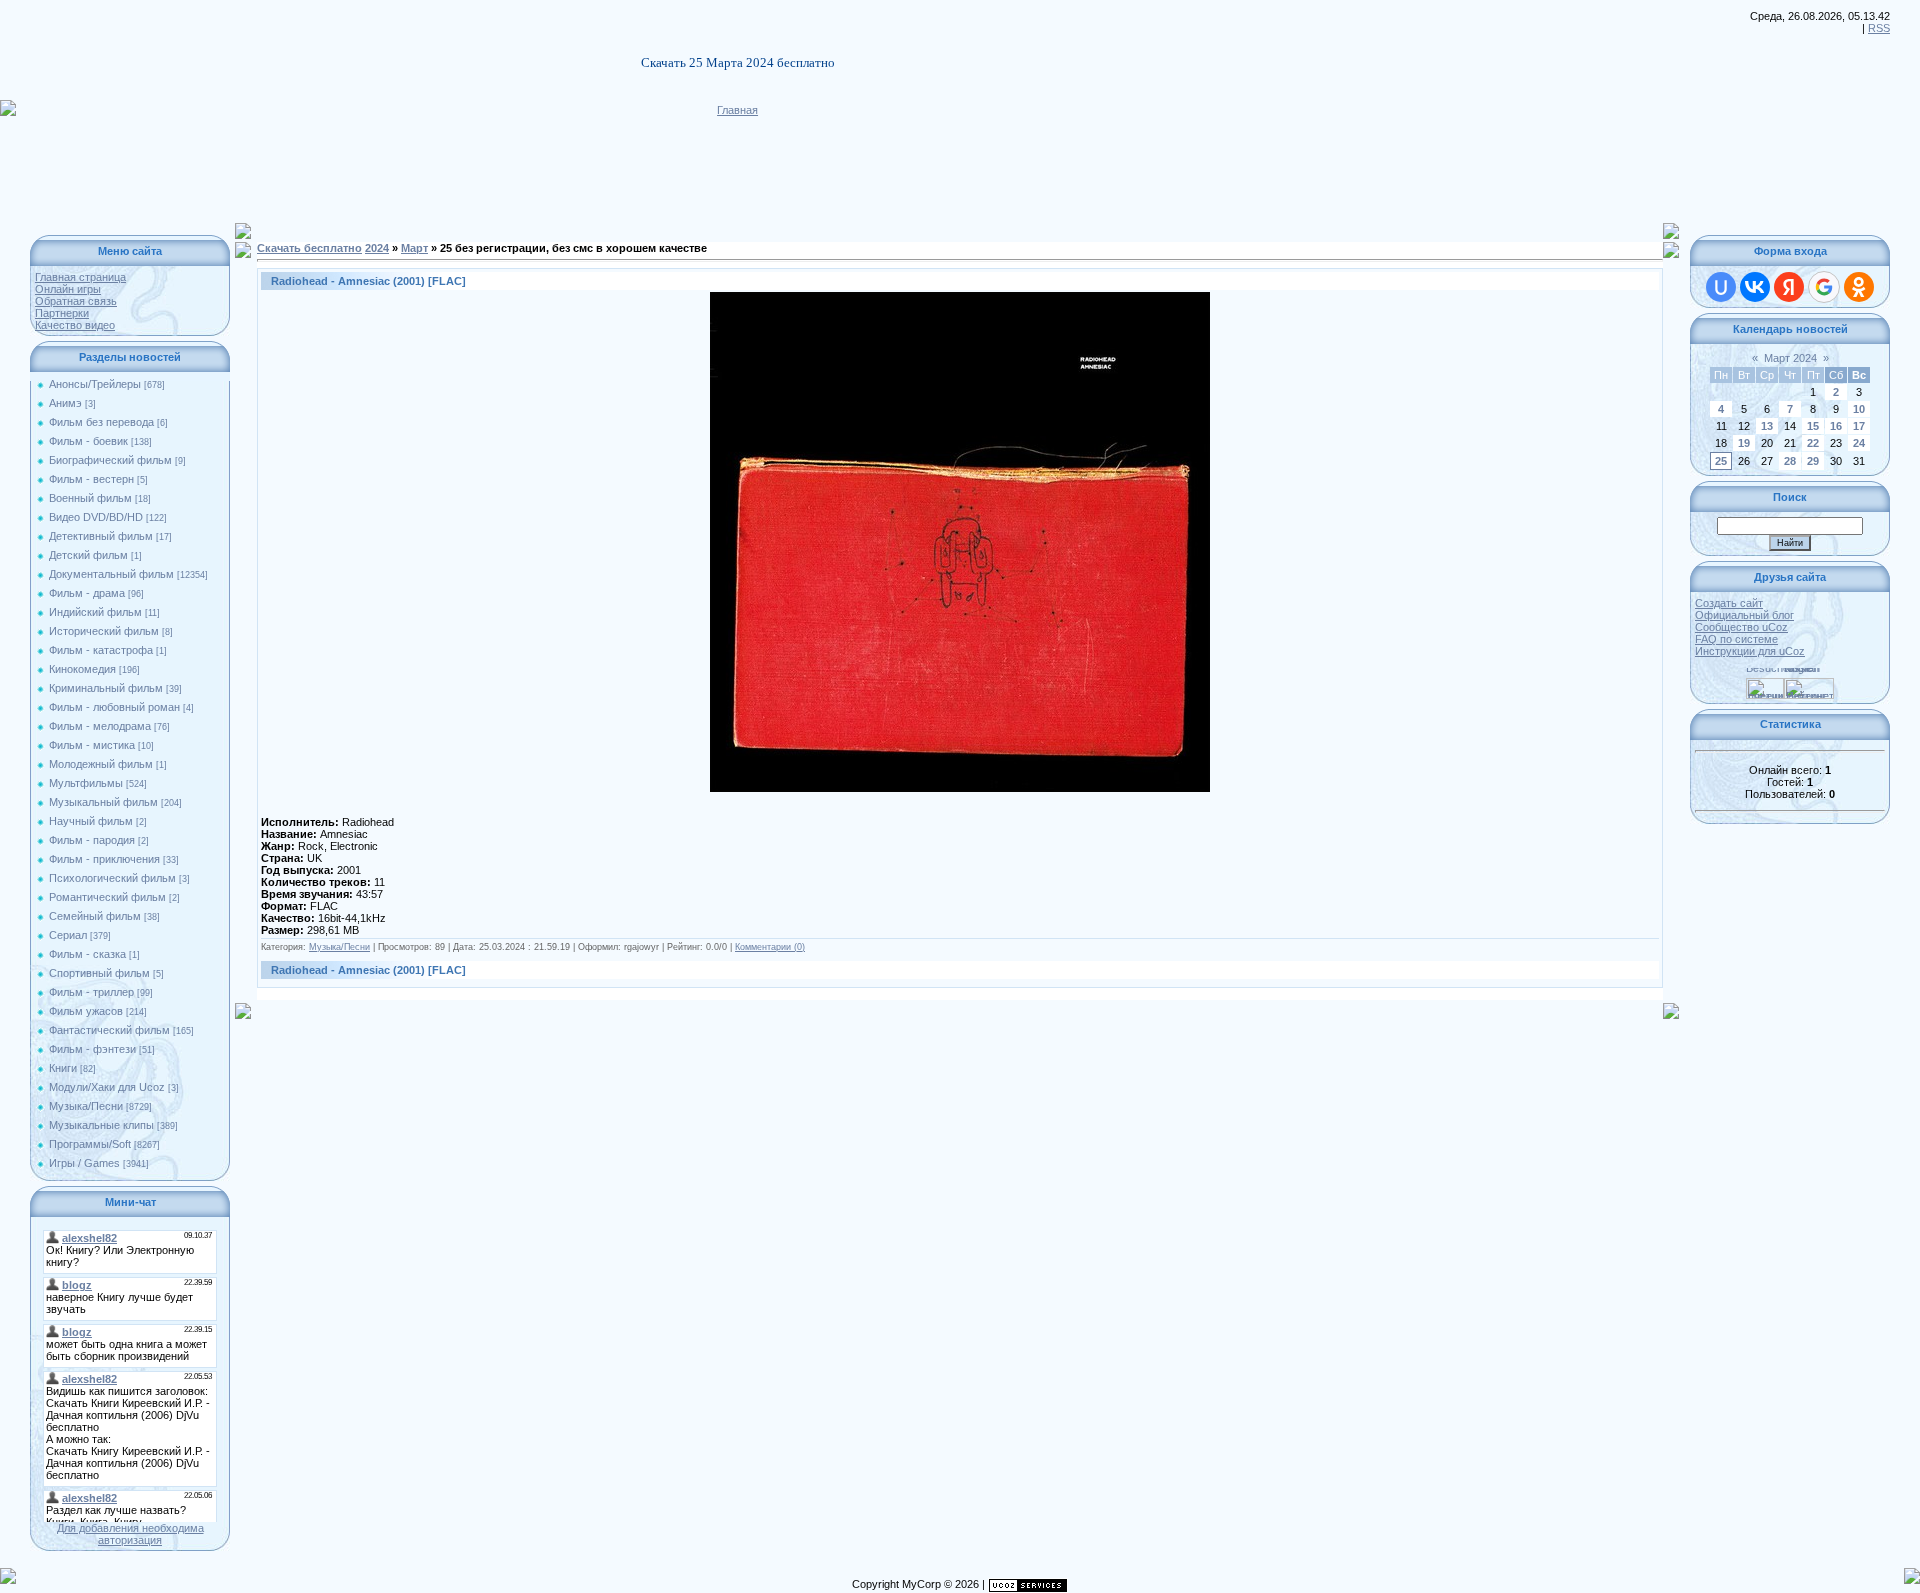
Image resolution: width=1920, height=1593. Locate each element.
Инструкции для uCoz (1750, 651)
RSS (1879, 28)
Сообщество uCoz (1741, 627)
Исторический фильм (104, 631)
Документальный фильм (111, 574)
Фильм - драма (87, 593)
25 (1721, 461)
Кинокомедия (82, 669)
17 (1859, 426)
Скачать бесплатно (309, 248)
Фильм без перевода (101, 422)
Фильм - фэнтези (92, 1049)
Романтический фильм (107, 897)
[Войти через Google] (1824, 287)
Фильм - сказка (87, 954)
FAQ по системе (1736, 639)
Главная (737, 110)
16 (1836, 426)
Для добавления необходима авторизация (130, 1534)
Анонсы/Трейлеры (95, 384)
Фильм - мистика (92, 745)
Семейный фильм (95, 916)
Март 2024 (1790, 358)
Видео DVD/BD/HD (96, 517)
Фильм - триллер (91, 992)
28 (1790, 461)
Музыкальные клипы (101, 1125)
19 (1744, 443)
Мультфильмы (86, 783)
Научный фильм (91, 821)
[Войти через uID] (1721, 287)
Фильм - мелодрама (100, 726)
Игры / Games (84, 1163)
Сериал (68, 935)
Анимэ (65, 403)
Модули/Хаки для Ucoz (107, 1087)
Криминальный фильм (106, 688)
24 (1859, 443)
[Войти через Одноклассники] (1859, 287)
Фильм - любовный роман (114, 707)
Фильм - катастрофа (101, 650)
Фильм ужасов (86, 1011)
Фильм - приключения (104, 859)
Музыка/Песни (86, 1106)
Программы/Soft (90, 1144)
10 (1859, 409)
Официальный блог (1744, 615)
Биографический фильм (110, 460)
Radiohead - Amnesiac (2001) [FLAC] (368, 281)
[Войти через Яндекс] (1789, 287)
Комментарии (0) (770, 947)
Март (414, 248)
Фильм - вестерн (91, 479)
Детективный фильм (101, 536)
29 (1813, 461)
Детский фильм (88, 555)
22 (1813, 443)
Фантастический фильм (109, 1030)
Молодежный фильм (101, 764)
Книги (63, 1068)
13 (1767, 426)
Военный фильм (90, 498)
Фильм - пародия (92, 840)
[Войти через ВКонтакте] (1755, 287)
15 (1813, 426)
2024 (377, 248)
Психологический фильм (112, 878)
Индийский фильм (95, 612)
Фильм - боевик (88, 441)
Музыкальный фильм (103, 802)
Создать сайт (1729, 603)
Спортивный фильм (99, 973)
